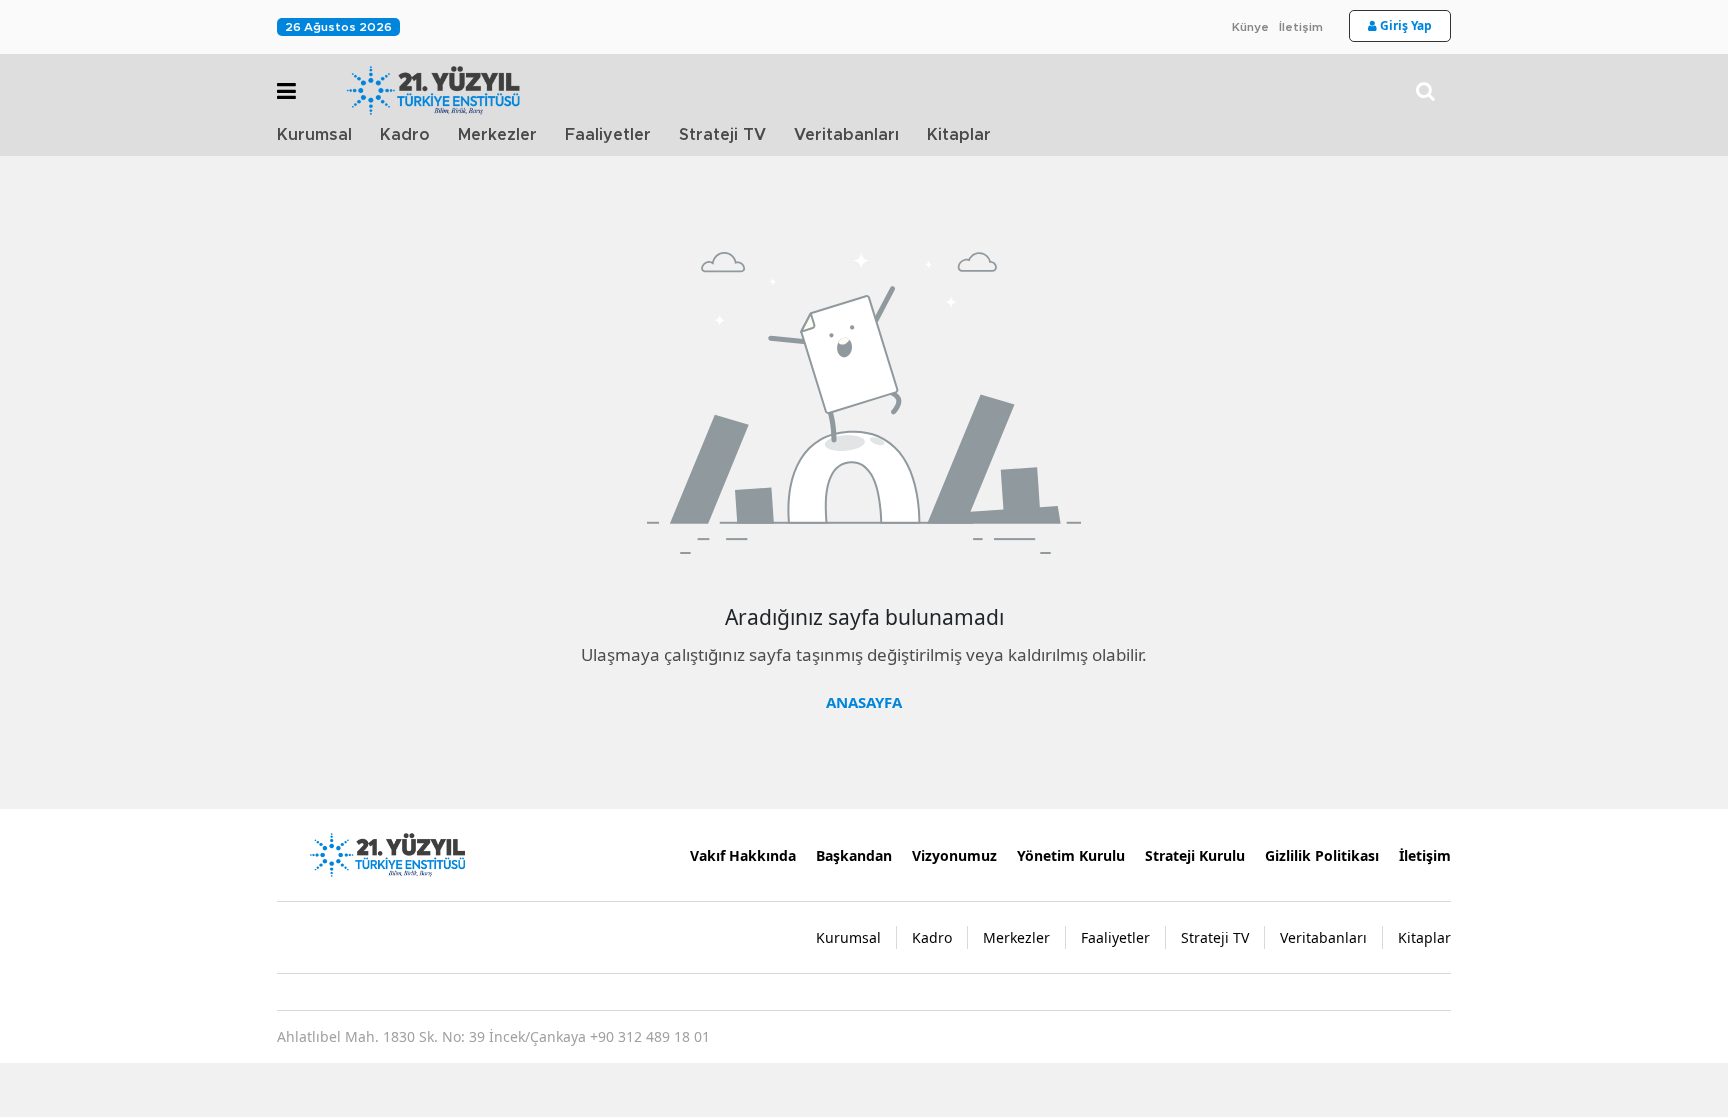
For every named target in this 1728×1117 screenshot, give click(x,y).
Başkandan (854, 855)
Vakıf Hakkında (743, 855)
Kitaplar (959, 135)
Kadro (405, 135)
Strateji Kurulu (1195, 855)
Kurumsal (314, 135)
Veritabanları (846, 135)
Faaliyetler (608, 135)
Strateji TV (722, 135)
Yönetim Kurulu (1071, 855)
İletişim (1301, 27)
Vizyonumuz (954, 855)
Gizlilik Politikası (1322, 855)
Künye (1250, 27)
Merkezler (497, 135)
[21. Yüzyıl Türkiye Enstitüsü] (387, 853)
